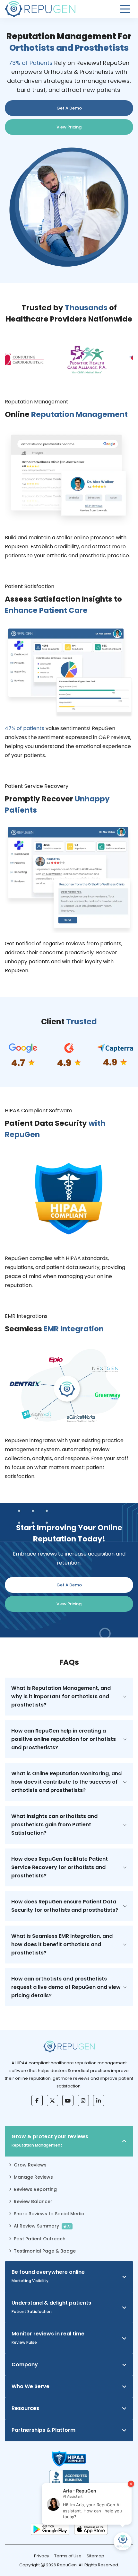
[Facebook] (37, 2100)
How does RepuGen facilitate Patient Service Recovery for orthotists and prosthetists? (60, 1867)
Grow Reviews (30, 2165)
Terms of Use (68, 2556)
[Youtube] (68, 2100)
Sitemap (95, 2556)
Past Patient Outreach (40, 2239)
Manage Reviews (33, 2177)
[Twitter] (52, 2100)
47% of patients (25, 728)
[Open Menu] (125, 9)
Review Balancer (33, 2201)
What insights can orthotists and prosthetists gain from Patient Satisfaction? (54, 1825)
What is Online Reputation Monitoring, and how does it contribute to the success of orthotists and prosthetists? (66, 1782)
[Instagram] (83, 2100)
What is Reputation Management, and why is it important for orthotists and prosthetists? (61, 1696)
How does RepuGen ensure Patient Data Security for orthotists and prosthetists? (65, 1906)
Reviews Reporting (35, 2189)
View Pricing (69, 127)
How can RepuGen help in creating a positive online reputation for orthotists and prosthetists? (64, 1739)
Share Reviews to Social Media (49, 2214)
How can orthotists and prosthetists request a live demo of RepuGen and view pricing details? (66, 1987)
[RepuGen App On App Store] (91, 2529)
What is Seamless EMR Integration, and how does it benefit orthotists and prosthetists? (62, 1944)
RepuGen (67, 2565)
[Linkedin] (99, 2100)
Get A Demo (69, 108)
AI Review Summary (42, 2226)
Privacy (42, 2556)
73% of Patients (31, 63)
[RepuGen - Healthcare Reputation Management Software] (40, 9)
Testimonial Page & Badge (45, 2251)
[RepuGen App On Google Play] (50, 2529)
